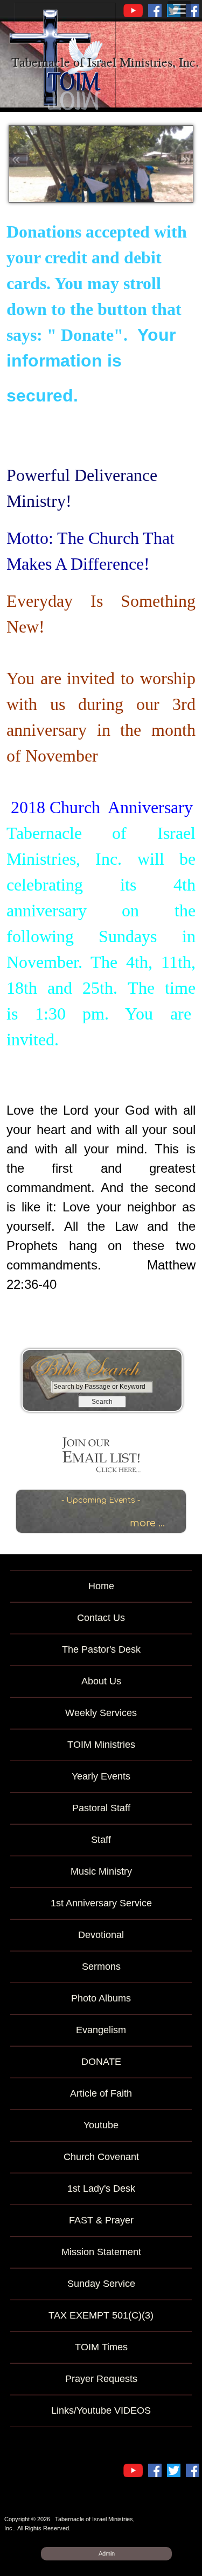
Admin (107, 2553)
